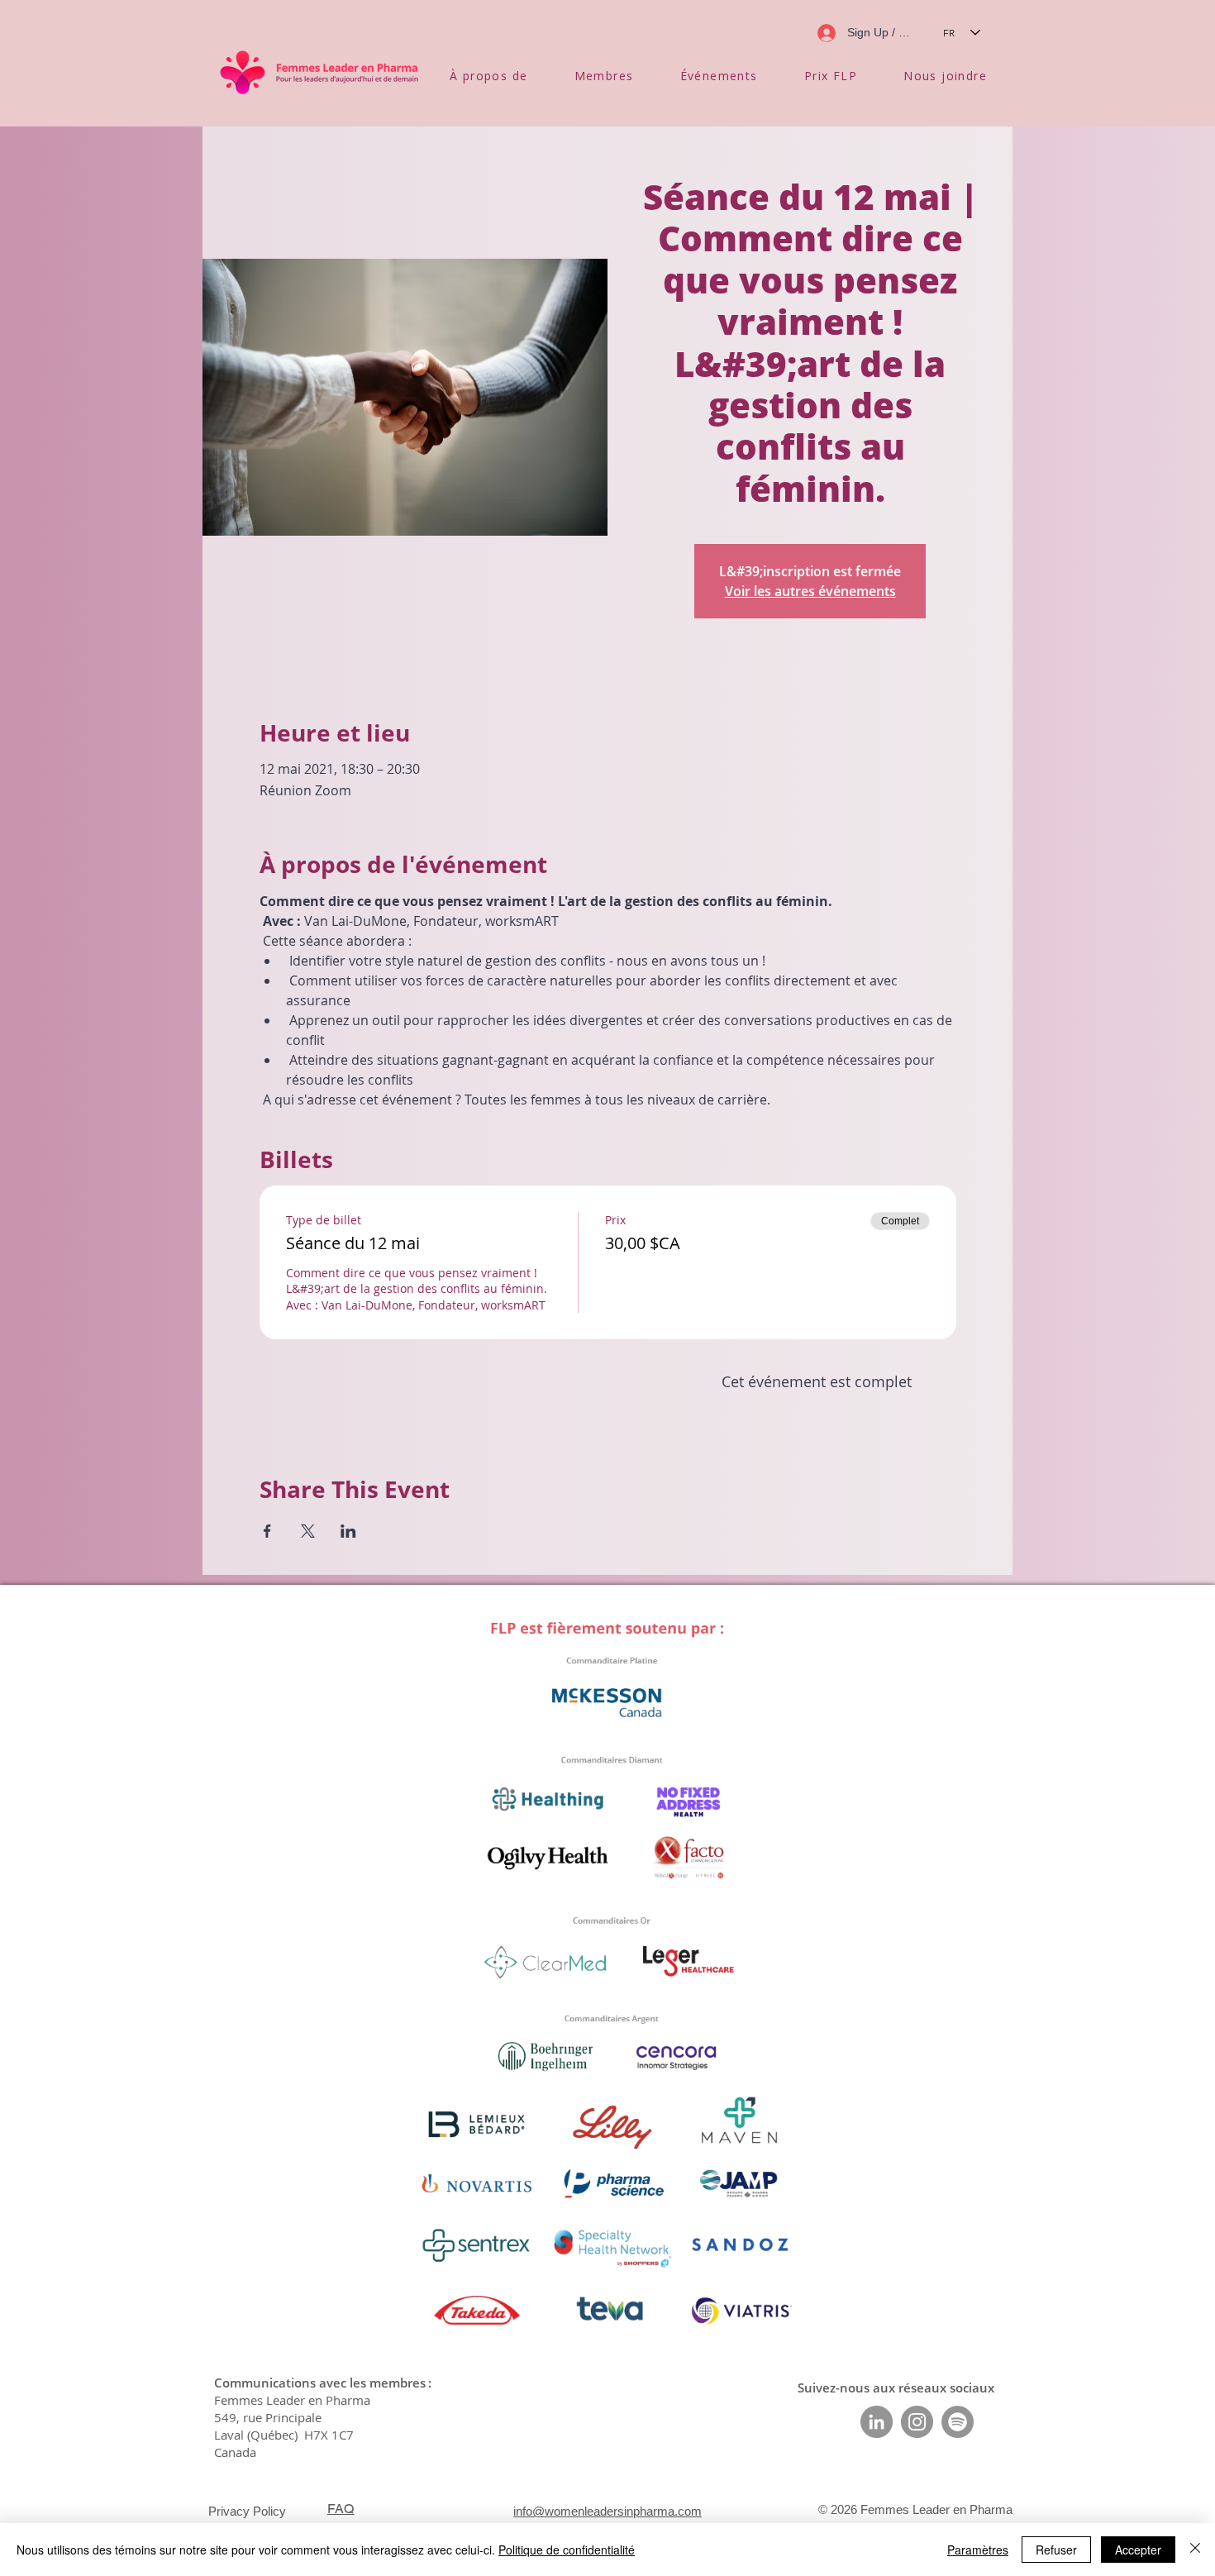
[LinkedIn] (877, 2422)
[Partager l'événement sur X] (308, 1531)
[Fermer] (1195, 2550)
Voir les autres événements (810, 591)
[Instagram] (917, 2422)
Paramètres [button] (978, 2550)
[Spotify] (958, 2422)
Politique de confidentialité (567, 2550)
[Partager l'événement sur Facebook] (267, 1531)
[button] (489, 76)
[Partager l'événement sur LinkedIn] (348, 1531)
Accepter (1138, 2550)
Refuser (1056, 2550)
